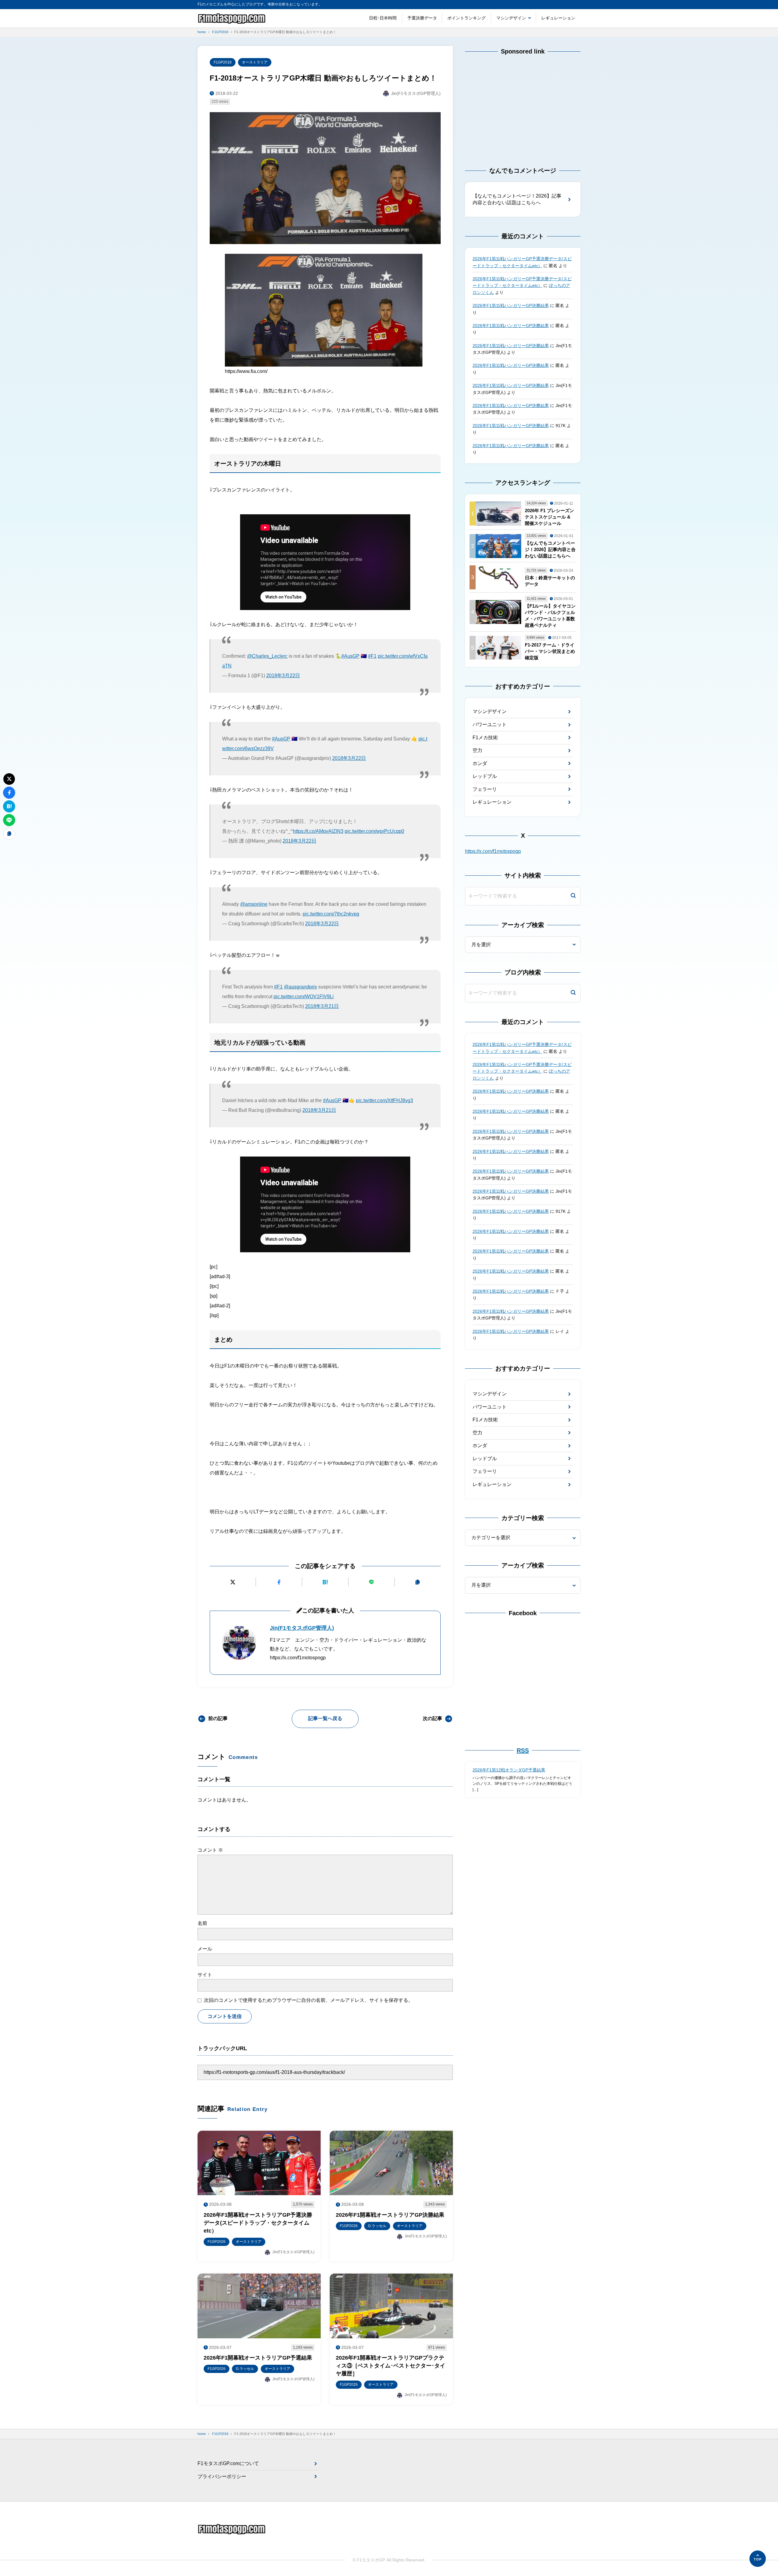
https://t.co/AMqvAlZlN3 (318, 831)
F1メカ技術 (485, 738)
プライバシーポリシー (222, 2476)
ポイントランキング (466, 18)
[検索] (573, 896)
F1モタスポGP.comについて (228, 2463)
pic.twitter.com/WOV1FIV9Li (304, 997)
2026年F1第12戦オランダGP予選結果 (509, 1770)
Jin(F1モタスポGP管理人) (302, 1628)
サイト (205, 1975)
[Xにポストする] (233, 1582)
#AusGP (350, 656)
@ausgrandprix (300, 987)
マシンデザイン (511, 18)
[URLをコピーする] (418, 1582)
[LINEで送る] (372, 1582)
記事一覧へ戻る (325, 1718)
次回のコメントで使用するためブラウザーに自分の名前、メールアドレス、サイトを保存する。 (308, 2000)
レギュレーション (558, 18)
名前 (202, 1923)
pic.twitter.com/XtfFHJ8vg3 (384, 1100)
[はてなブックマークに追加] (325, 1582)
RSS (523, 1750)
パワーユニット (490, 724)
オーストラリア (255, 62)
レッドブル (485, 776)
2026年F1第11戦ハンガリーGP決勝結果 (511, 305)
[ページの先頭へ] (758, 2559)
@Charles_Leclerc (267, 656)
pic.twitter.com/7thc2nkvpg (331, 914)
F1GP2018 (223, 62)
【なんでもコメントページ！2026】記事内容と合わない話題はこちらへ (517, 199)
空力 (477, 750)
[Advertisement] (523, 105)
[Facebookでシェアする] (279, 1582)
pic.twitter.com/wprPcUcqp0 (374, 831)
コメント (210, 1850)
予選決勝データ (422, 18)
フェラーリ (485, 789)
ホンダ (480, 763)
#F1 (372, 656)
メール (205, 1949)
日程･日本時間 (383, 18)
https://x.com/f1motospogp (493, 851)
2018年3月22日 (283, 676)
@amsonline (254, 904)
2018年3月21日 (322, 1006)
